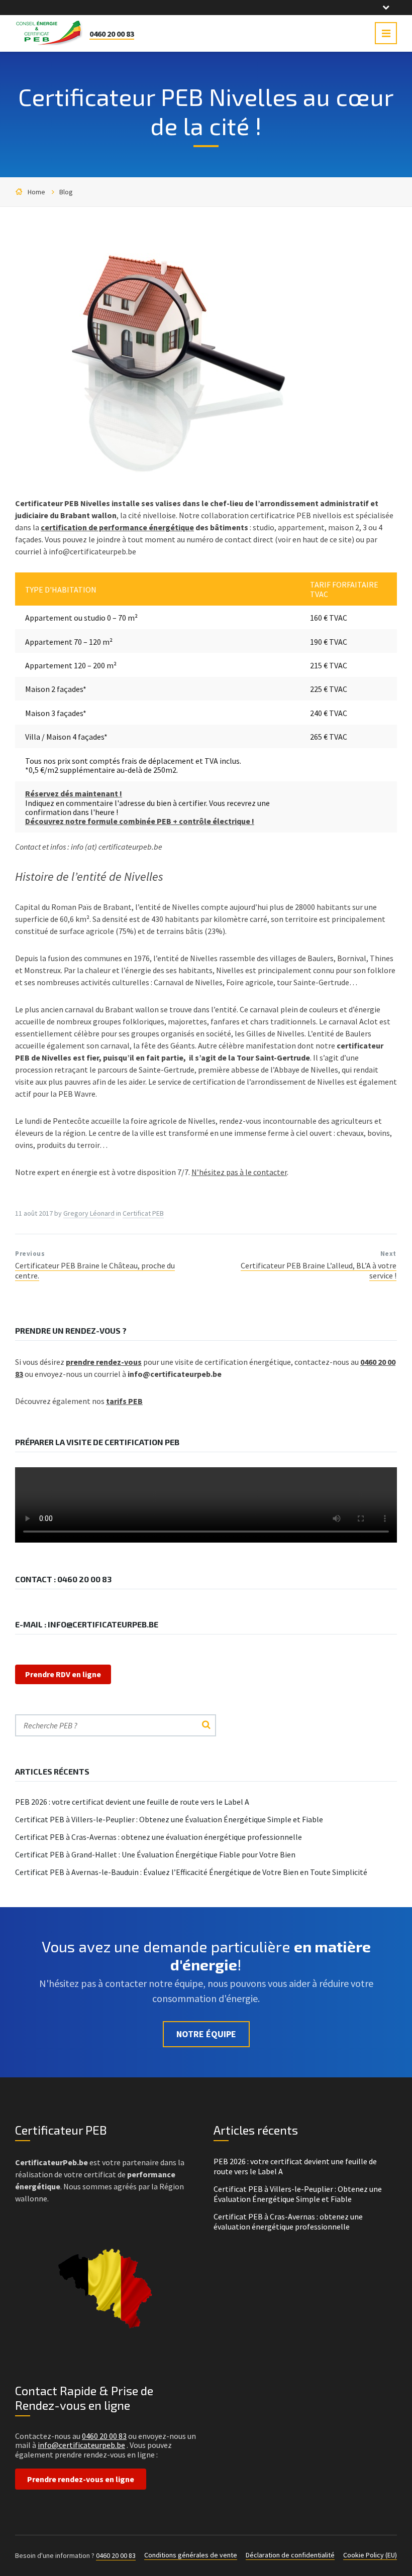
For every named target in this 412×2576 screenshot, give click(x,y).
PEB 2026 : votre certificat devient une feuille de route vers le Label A (132, 1802)
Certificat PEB (143, 1213)
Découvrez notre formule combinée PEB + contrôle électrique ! (140, 821)
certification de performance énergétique (117, 527)
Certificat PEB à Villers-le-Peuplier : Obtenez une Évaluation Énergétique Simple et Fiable (169, 1819)
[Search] (206, 1725)
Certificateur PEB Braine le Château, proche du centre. (95, 1270)
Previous (30, 1254)
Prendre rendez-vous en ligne (81, 2479)
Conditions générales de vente (191, 2555)
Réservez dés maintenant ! (74, 793)
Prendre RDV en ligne (63, 1674)
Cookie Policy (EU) (370, 2555)
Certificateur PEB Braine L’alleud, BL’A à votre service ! (319, 1270)
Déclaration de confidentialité (290, 2555)
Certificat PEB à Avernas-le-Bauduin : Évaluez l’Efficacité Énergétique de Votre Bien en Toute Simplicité (191, 1872)
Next (388, 1254)
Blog (66, 192)
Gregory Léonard (89, 1213)
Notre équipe (206, 2034)
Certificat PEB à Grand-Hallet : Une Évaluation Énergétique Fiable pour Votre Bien (155, 1854)
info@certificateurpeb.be (81, 2445)
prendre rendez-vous (104, 1362)
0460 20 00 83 (112, 34)
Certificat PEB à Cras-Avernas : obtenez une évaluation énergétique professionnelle (159, 1837)
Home (36, 192)
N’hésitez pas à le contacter (239, 1172)
